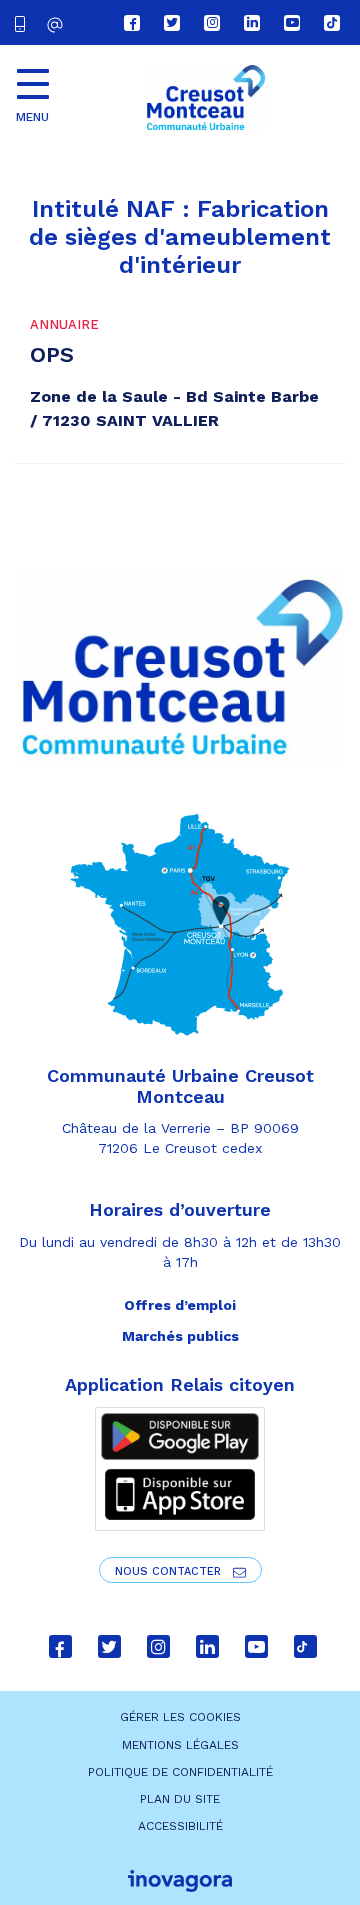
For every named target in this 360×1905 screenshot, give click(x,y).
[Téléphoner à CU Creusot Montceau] (24, 22)
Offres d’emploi (180, 1305)
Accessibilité (180, 1826)
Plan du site (180, 1799)
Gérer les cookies (180, 1717)
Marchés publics (180, 1336)
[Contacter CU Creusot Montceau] (57, 24)
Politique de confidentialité (180, 1772)
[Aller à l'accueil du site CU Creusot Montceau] (205, 98)
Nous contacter (170, 1571)
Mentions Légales (180, 1745)
